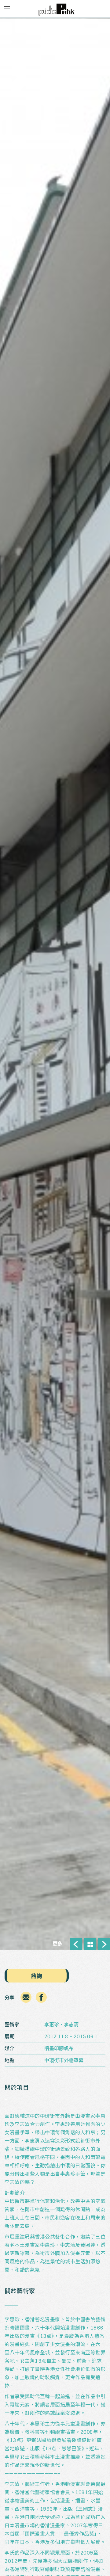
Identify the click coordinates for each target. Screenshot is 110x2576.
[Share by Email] (26, 2002)
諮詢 (37, 1976)
